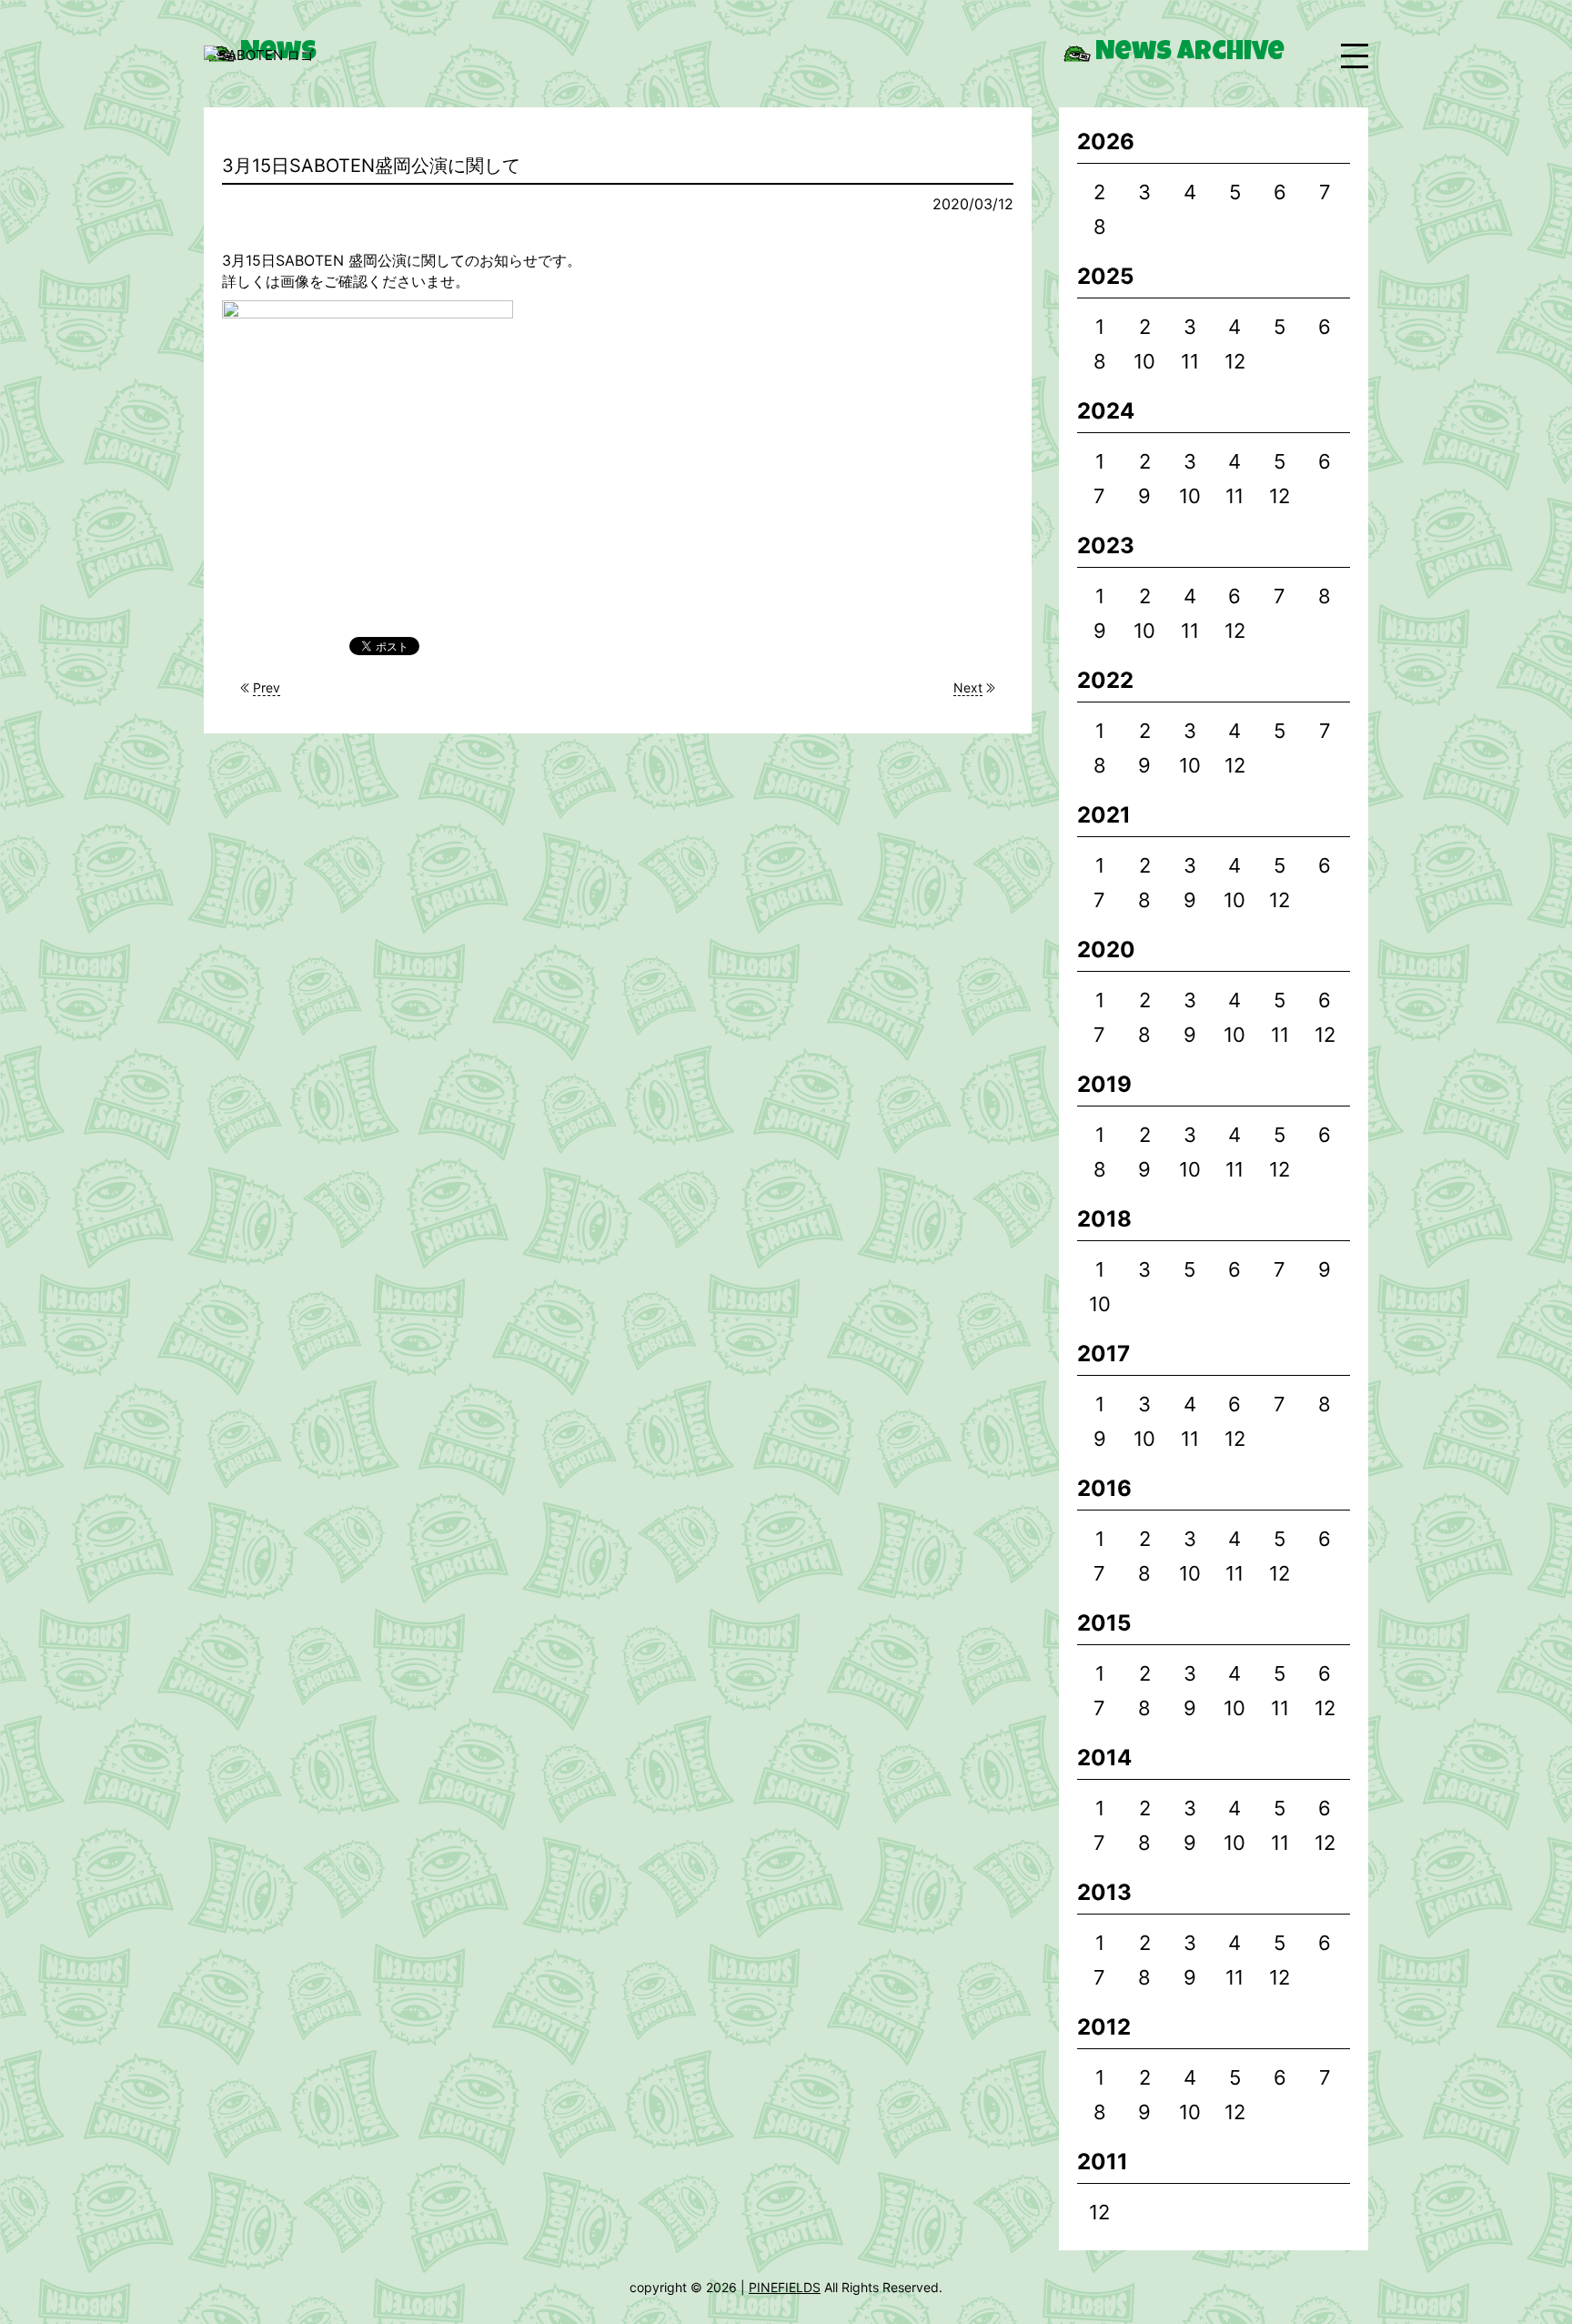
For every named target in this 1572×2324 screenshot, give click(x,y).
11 (1190, 361)
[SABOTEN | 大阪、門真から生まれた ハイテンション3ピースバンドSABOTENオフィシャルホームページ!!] (259, 56)
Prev (267, 687)
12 (1235, 361)
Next (968, 687)
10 (1144, 361)
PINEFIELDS (785, 2287)
